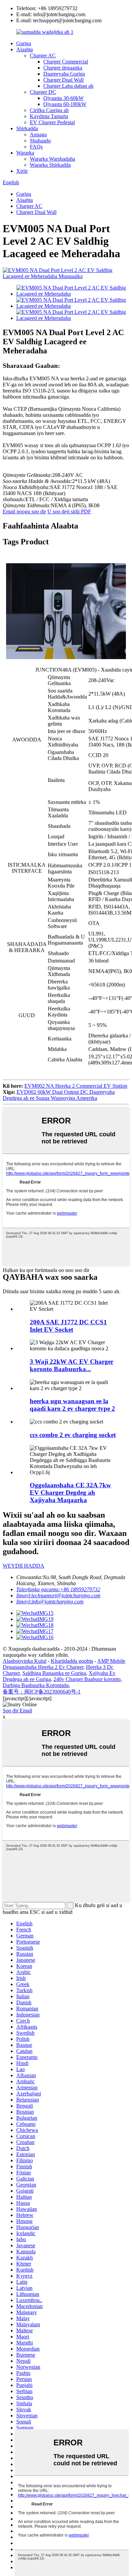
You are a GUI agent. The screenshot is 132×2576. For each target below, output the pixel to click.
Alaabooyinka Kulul (25, 1661)
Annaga (38, 134)
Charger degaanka (63, 68)
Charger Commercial (66, 62)
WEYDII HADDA (24, 1566)
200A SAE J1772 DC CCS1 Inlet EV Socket (68, 1326)
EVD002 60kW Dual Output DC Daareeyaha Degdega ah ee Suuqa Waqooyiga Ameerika (59, 1095)
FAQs (36, 147)
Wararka (25, 153)
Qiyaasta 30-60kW (63, 98)
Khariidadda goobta (72, 1661)
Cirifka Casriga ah (49, 110)
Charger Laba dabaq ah (68, 86)
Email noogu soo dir (24, 511)
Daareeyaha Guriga (64, 74)
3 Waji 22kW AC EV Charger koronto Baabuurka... (72, 1365)
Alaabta (25, 49)
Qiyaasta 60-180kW (65, 104)
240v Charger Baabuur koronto (87, 1679)
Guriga (24, 43)
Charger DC (43, 92)
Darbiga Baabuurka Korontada (36, 1685)
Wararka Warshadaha (52, 159)
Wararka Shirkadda (50, 165)
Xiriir (22, 171)
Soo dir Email (17, 1711)
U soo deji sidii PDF (69, 511)
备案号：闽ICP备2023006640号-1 (42, 1692)
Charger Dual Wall (63, 80)
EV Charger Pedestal (52, 122)
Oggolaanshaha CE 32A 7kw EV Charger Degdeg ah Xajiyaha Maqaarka (70, 1493)
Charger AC (43, 56)
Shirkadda (27, 128)
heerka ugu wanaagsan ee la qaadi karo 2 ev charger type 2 (72, 1405)
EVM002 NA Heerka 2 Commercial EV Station (76, 1086)
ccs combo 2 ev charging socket (73, 1435)
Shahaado (40, 141)
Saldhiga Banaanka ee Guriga (54, 1673)
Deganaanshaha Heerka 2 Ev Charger (43, 1667)
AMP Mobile (111, 1661)
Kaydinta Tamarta (49, 116)
